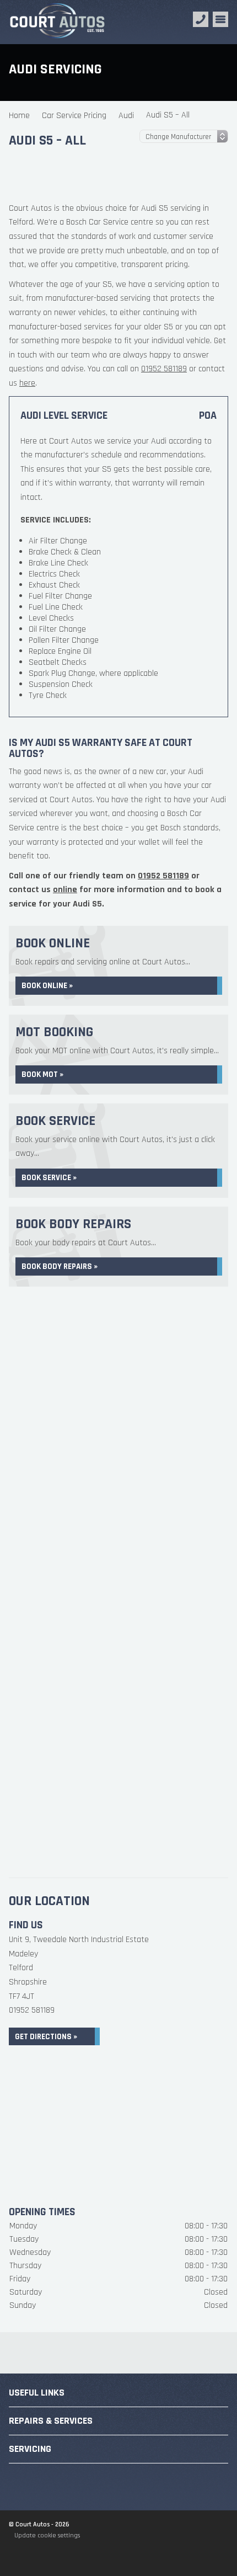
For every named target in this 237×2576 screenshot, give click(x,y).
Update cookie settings (47, 2535)
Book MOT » (42, 1074)
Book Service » (49, 1178)
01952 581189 (164, 369)
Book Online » (47, 986)
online (65, 890)
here (27, 383)
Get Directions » (46, 2037)
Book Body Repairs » (60, 1266)
